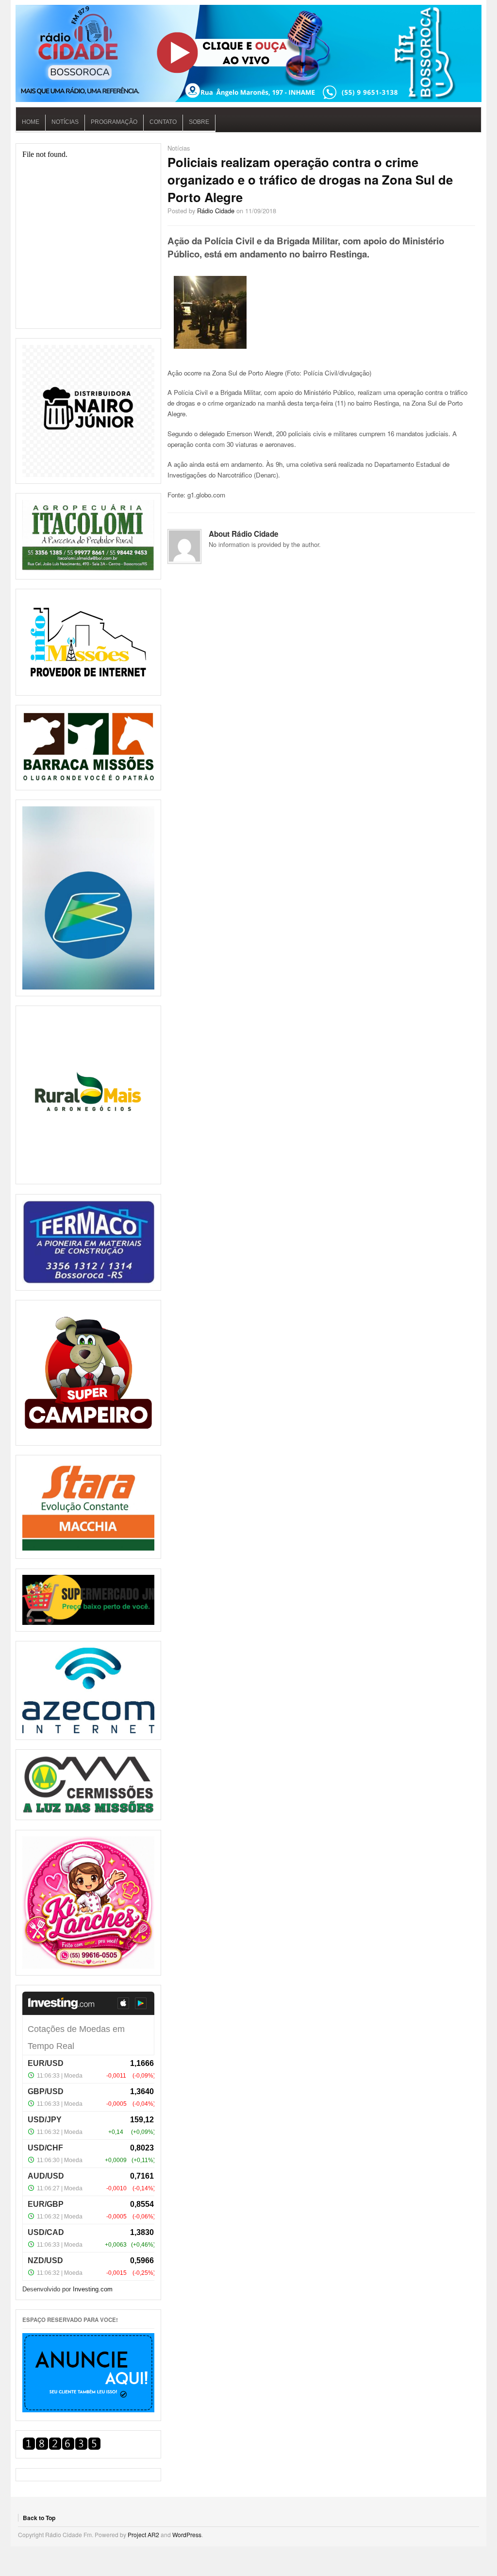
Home (31, 122)
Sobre (199, 122)
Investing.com (93, 2289)
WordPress (187, 2534)
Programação (114, 122)
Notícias (65, 122)
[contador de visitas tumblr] (62, 2448)
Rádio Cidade (216, 211)
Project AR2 (143, 2534)
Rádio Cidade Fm (248, 53)
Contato (163, 122)
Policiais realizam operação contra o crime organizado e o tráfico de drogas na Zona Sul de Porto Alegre (310, 179)
